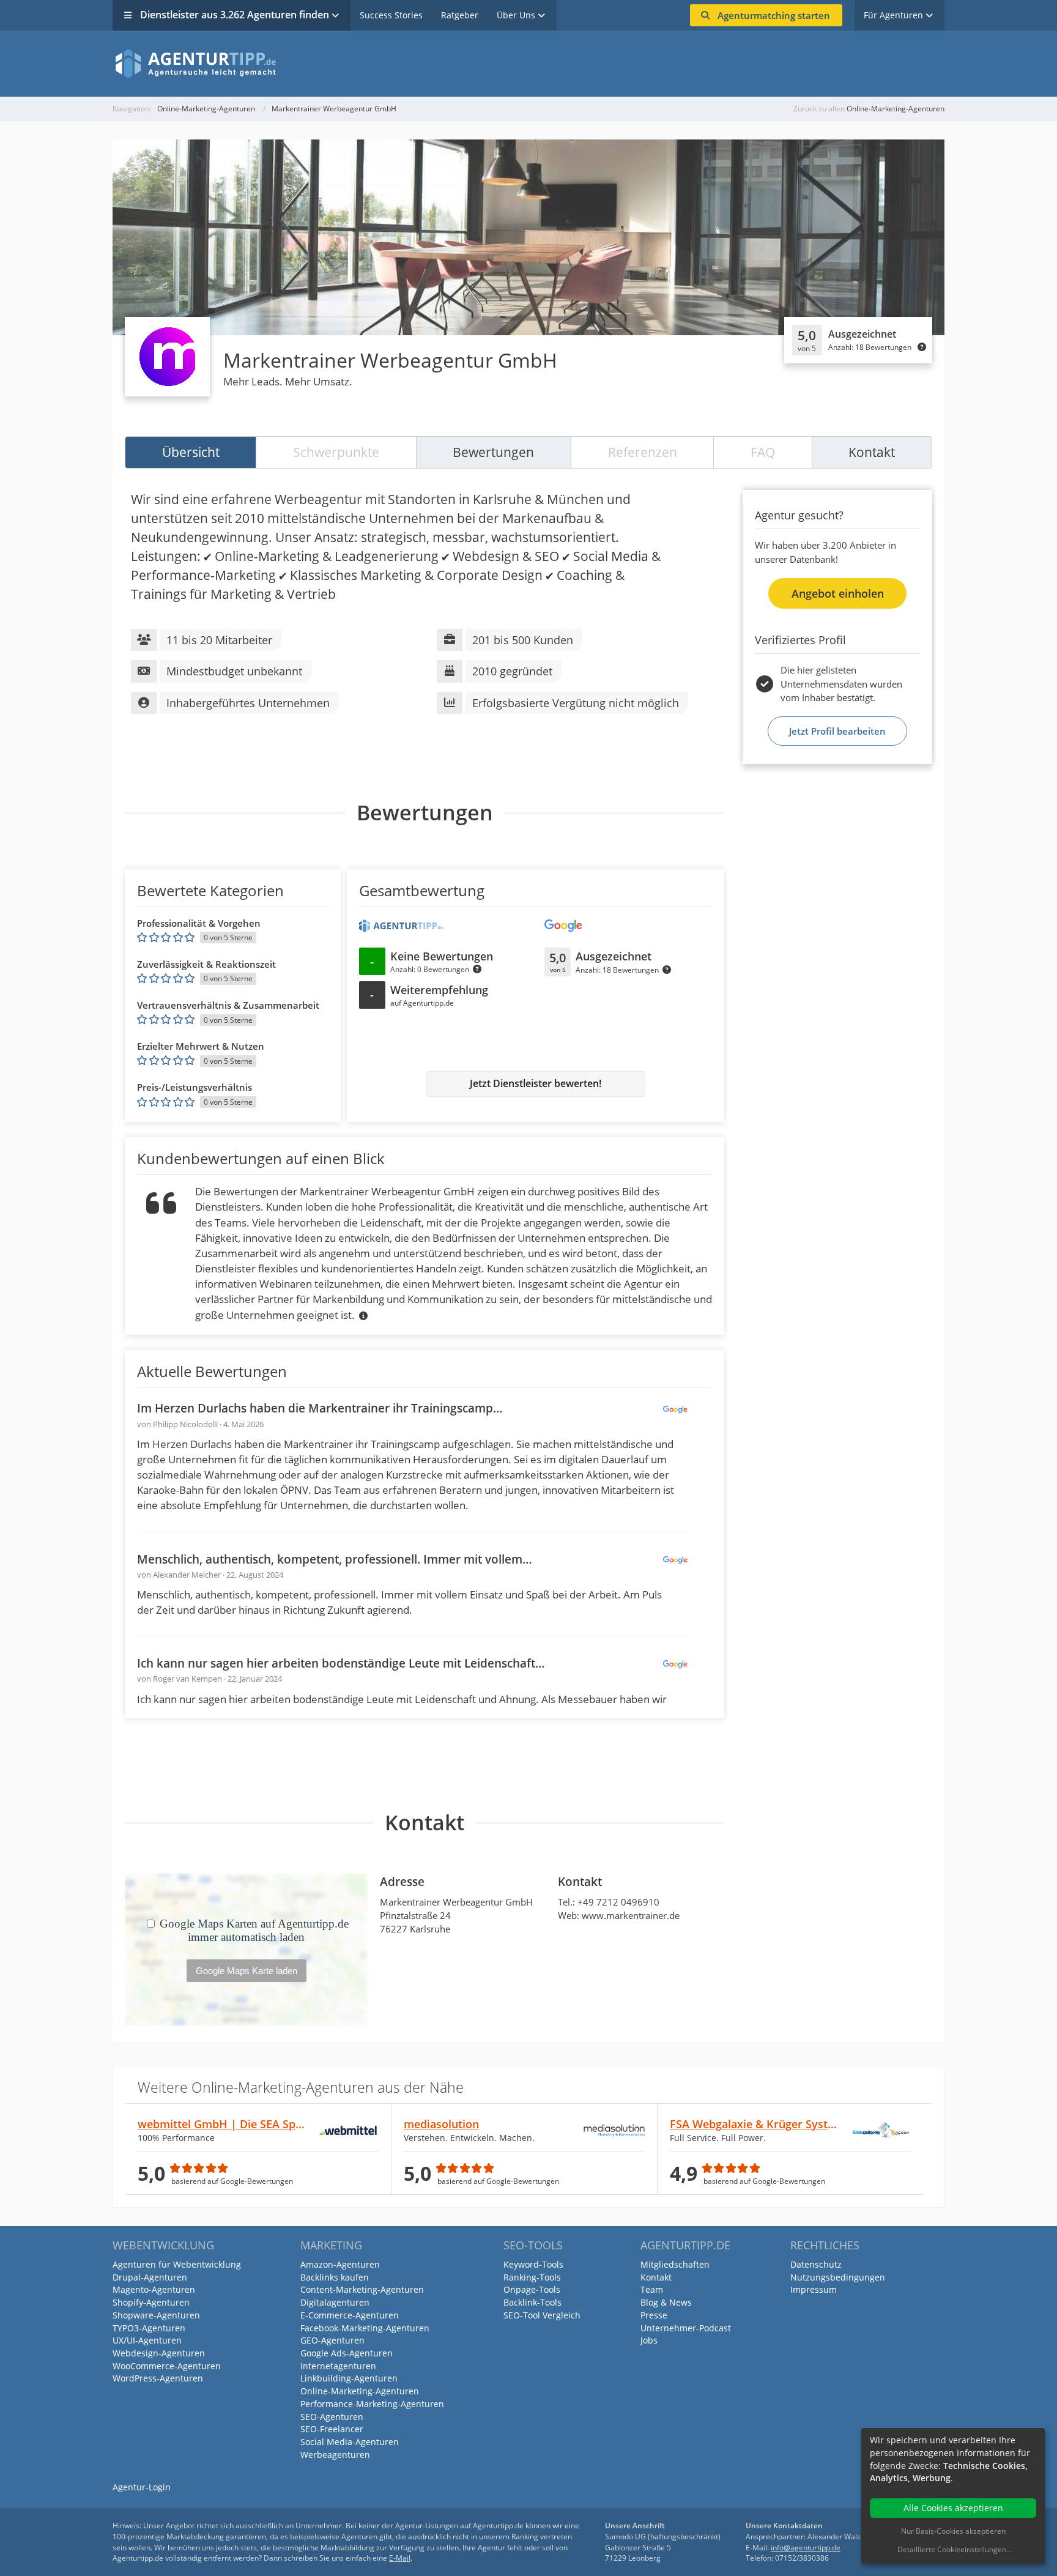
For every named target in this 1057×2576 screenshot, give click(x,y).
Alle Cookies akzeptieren (953, 2508)
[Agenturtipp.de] (528, 64)
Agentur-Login (142, 2487)
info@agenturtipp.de (806, 2548)
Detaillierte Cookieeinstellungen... (955, 2549)
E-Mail (400, 2558)
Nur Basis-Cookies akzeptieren (953, 2531)
